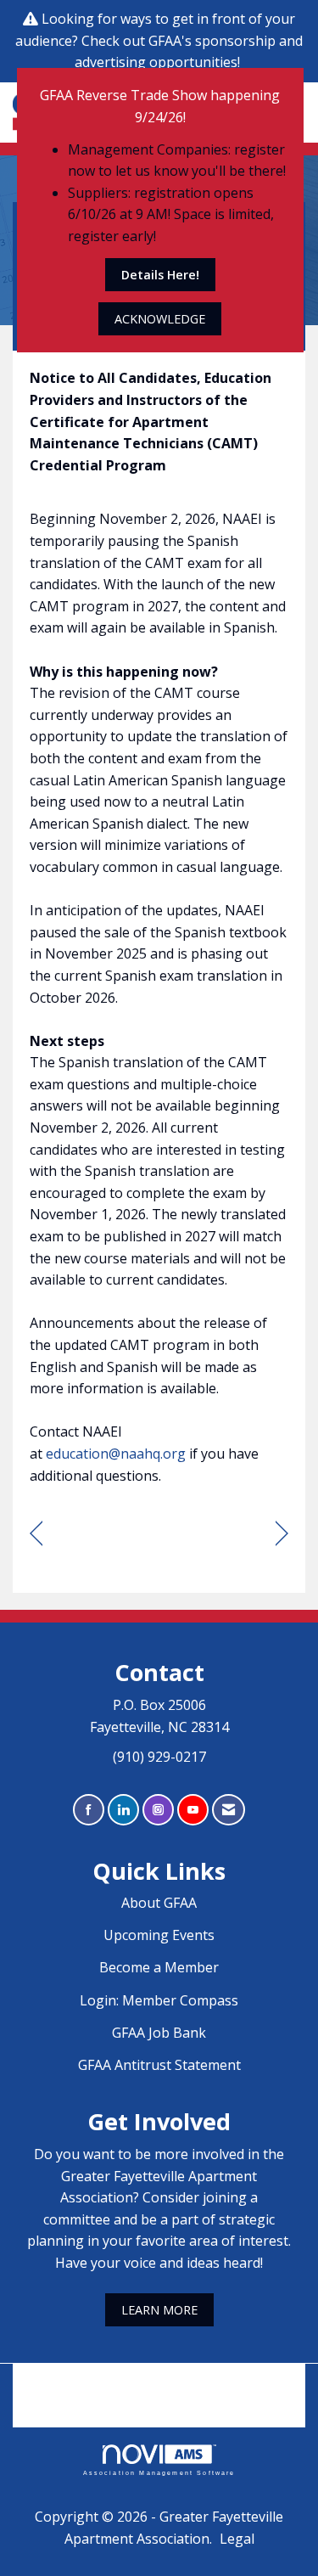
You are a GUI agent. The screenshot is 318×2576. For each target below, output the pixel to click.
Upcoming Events (159, 1935)
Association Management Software (159, 2472)
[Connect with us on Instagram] (158, 1810)
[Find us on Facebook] (89, 1810)
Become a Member (159, 1967)
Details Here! (160, 275)
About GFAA (159, 1903)
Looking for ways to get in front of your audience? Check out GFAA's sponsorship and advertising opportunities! (159, 40)
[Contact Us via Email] (229, 1810)
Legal (237, 2539)
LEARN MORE (159, 2310)
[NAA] (159, 2383)
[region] (282, 1534)
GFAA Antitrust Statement (159, 2065)
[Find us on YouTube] (193, 1810)
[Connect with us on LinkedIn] (123, 1810)
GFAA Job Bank (159, 2033)
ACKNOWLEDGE (160, 319)
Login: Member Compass (159, 2000)
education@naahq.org (116, 1454)
